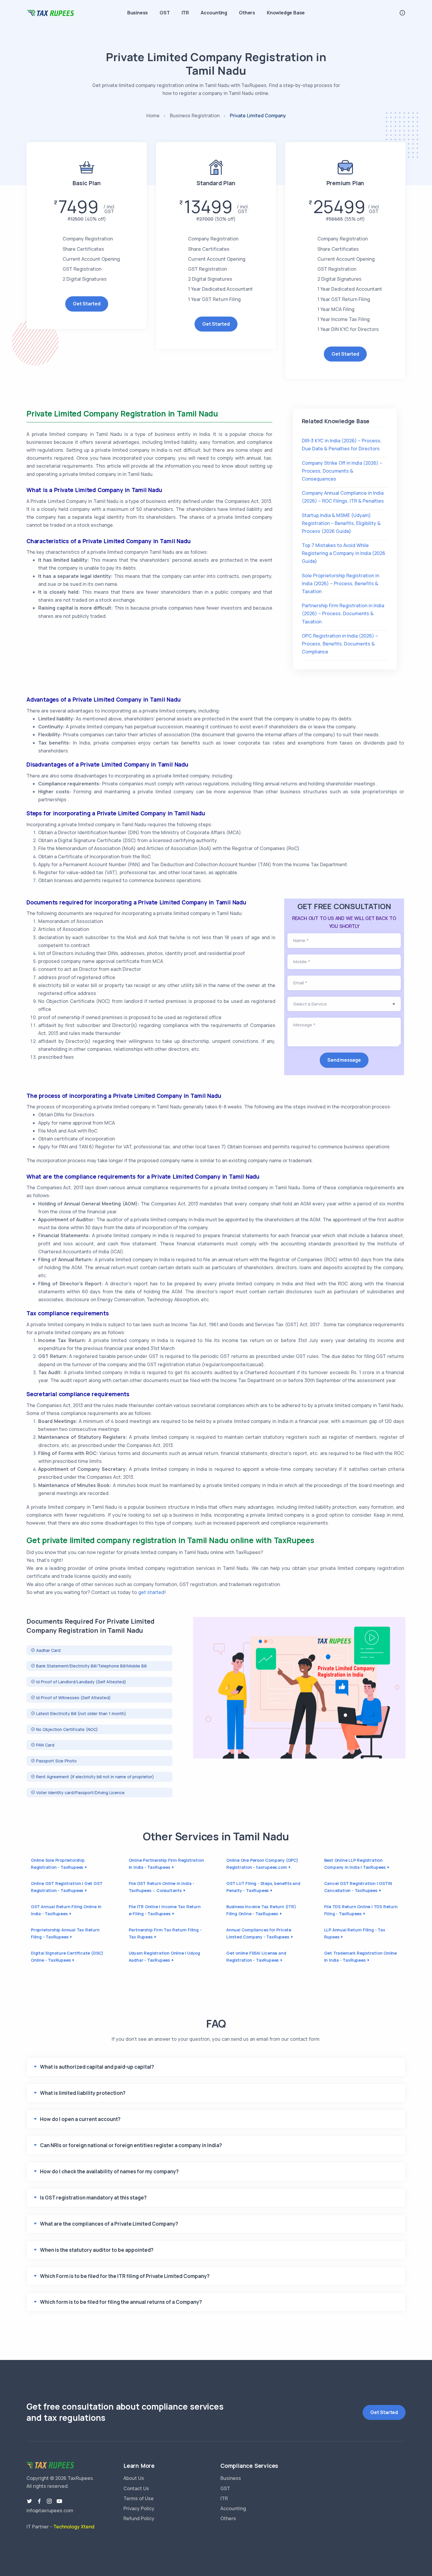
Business (138, 13)
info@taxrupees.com (50, 2510)
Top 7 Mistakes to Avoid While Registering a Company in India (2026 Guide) (344, 553)
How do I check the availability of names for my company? (109, 2171)
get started (151, 1592)
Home (153, 116)
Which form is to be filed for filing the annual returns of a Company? (121, 2302)
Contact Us (136, 2488)
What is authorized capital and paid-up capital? (97, 2067)
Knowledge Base (286, 13)
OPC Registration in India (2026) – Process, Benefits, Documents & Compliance (340, 644)
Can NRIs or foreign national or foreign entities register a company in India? (131, 2145)
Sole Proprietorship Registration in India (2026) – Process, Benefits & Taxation (340, 583)
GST (165, 13)
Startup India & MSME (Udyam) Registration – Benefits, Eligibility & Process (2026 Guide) (341, 523)
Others (247, 13)
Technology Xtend (74, 2527)
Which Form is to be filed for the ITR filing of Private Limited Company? (125, 2276)
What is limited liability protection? (83, 2093)
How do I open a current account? (80, 2119)
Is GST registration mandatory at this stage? (93, 2198)
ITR (185, 13)
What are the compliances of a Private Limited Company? (109, 2224)
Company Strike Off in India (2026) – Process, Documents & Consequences (342, 471)
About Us (134, 2478)
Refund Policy (139, 2518)
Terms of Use (139, 2498)
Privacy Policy (139, 2508)
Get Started (87, 304)
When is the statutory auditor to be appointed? (97, 2250)
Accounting (214, 13)
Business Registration (195, 116)
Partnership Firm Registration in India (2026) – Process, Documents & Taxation (343, 613)
